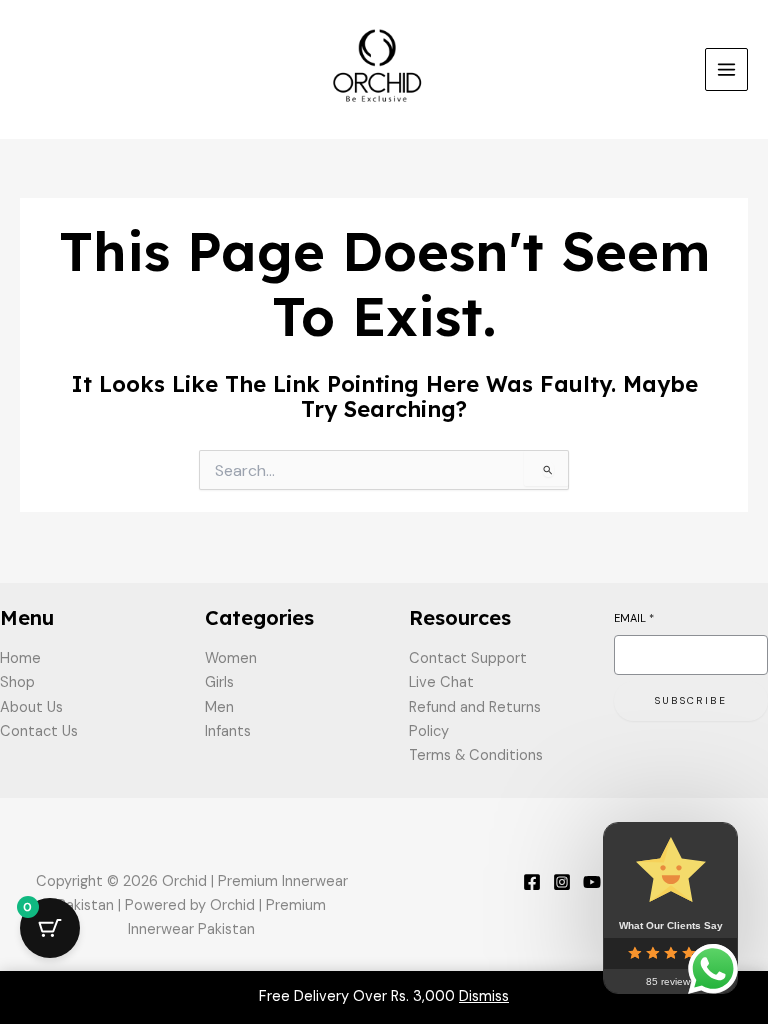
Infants (228, 731)
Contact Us (39, 731)
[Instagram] (562, 882)
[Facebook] (532, 882)
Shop (17, 682)
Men (219, 707)
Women (231, 658)
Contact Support (468, 658)
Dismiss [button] (484, 996)
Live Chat (441, 682)
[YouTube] (592, 882)
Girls (219, 682)
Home (20, 658)
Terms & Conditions (476, 755)
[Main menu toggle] (726, 69)
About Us (31, 707)
